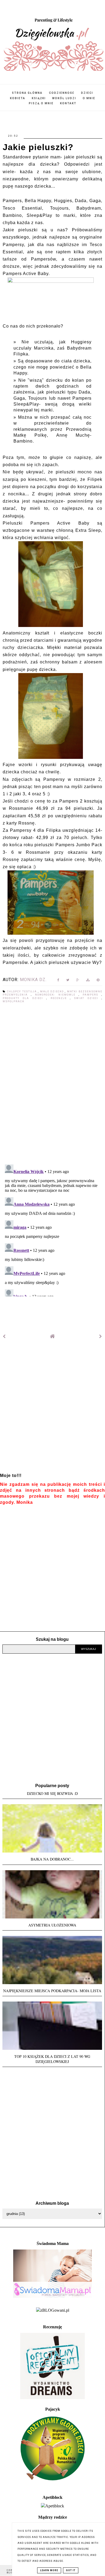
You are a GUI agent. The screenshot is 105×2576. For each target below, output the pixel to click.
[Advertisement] (52, 1410)
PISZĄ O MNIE (41, 103)
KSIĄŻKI (39, 98)
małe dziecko (53, 992)
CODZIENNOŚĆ (62, 93)
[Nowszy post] (4, 1336)
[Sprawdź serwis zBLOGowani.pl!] (53, 2310)
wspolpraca (14, 1001)
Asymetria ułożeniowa (52, 1925)
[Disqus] (52, 1084)
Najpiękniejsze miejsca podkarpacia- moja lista (52, 1991)
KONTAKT (68, 103)
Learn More (49, 2570)
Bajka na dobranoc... (52, 1859)
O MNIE (89, 98)
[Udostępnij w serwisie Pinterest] (98, 981)
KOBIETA (18, 98)
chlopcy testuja (22, 992)
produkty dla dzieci (24, 998)
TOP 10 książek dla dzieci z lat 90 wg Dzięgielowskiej (52, 2059)
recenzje (60, 998)
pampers (92, 995)
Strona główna (27, 93)
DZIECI (87, 93)
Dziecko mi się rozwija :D (52, 1793)
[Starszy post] (101, 1336)
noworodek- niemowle (57, 995)
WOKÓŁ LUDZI (64, 98)
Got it (71, 2570)
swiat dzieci (88, 998)
